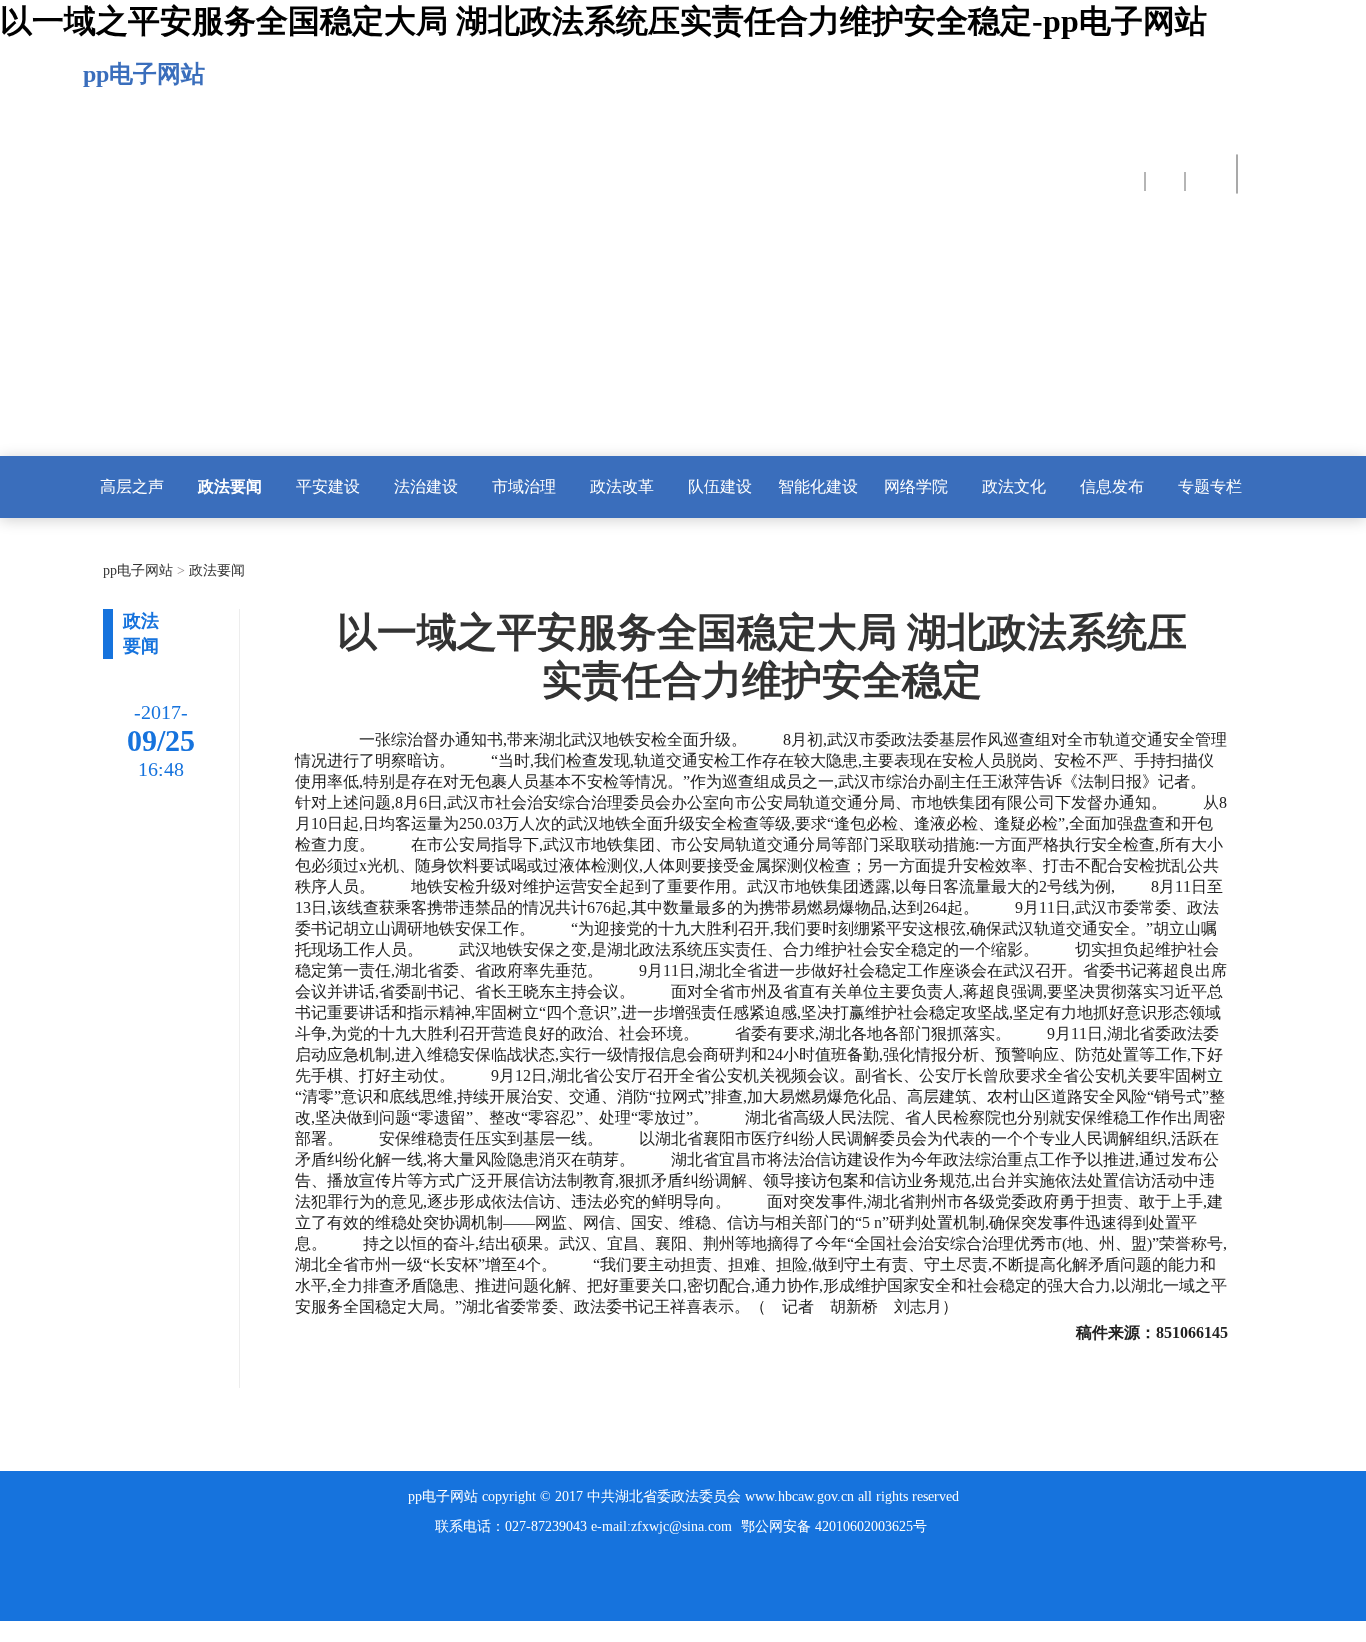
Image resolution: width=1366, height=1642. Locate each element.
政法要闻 (215, 570)
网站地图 (32, 1630)
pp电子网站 (144, 74)
